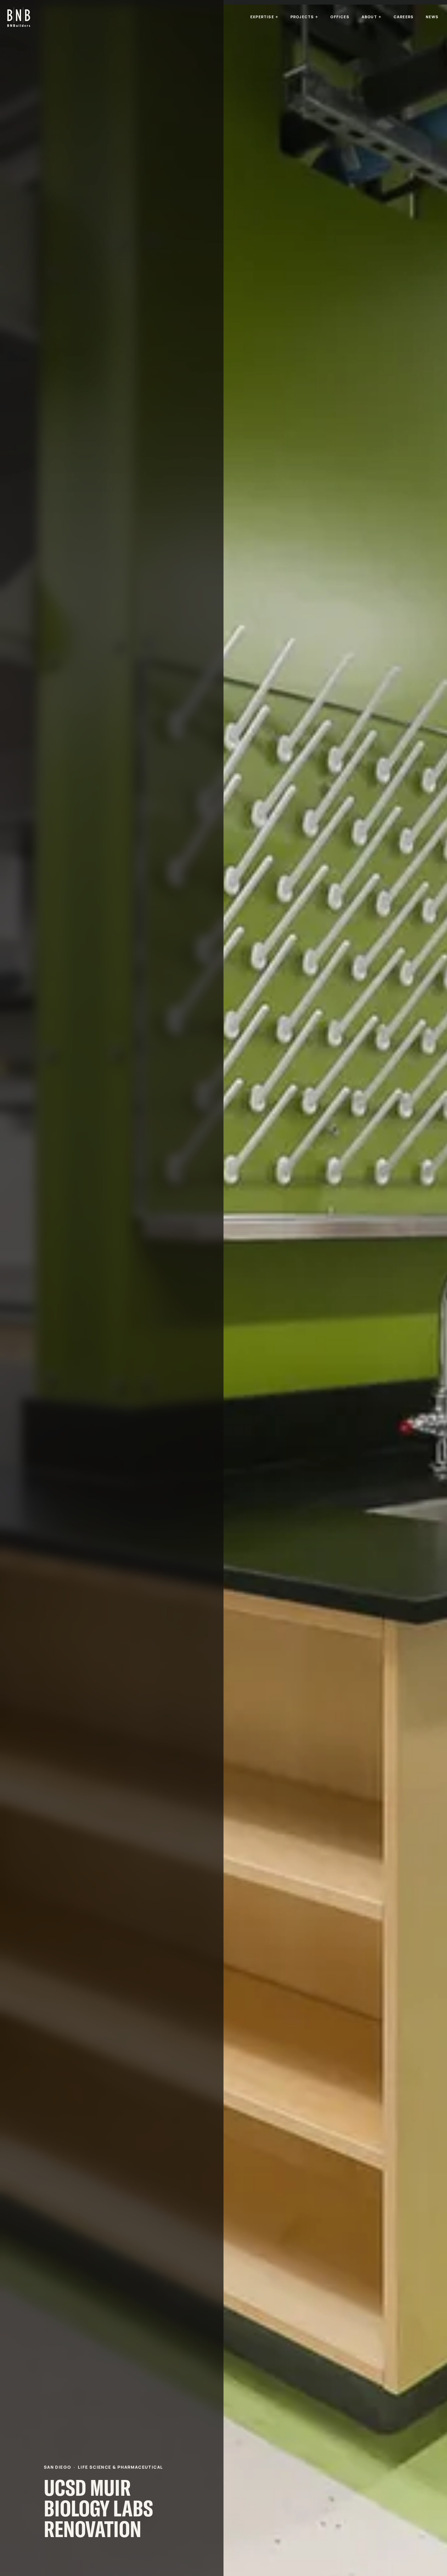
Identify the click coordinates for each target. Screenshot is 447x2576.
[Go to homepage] (19, 17)
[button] (264, 17)
